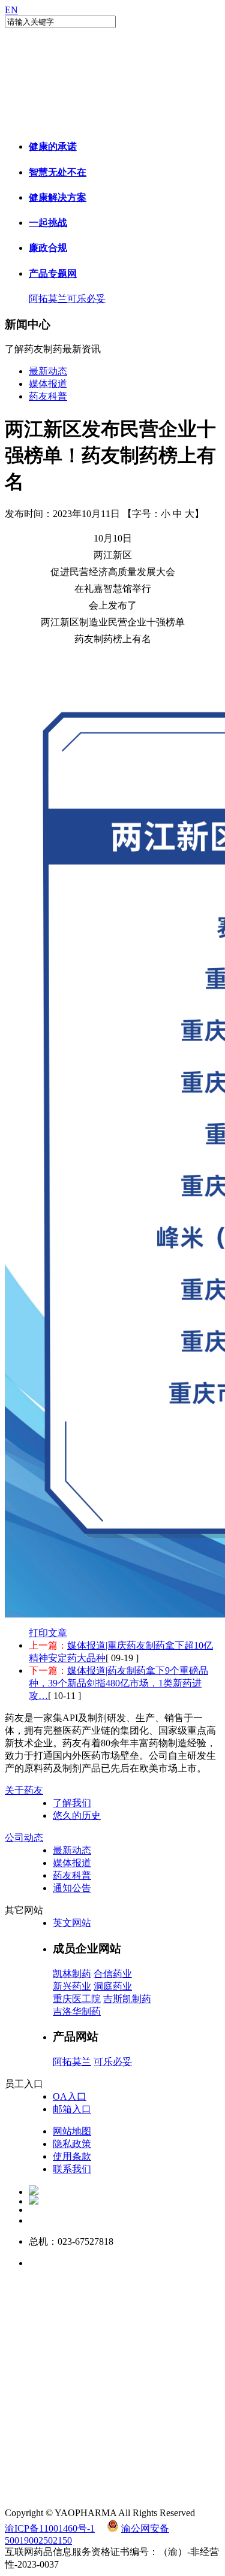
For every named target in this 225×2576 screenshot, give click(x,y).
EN (11, 10)
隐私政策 (72, 2144)
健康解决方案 (58, 197)
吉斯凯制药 (127, 1999)
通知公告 (72, 1888)
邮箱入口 (72, 2109)
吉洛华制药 (77, 2011)
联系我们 (72, 2169)
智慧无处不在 (58, 172)
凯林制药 (72, 1974)
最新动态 (48, 371)
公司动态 (24, 1838)
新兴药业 (72, 1986)
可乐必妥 (86, 299)
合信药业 (113, 1974)
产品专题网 (53, 273)
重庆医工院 (77, 1999)
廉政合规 (48, 248)
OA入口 (70, 2096)
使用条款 (72, 2156)
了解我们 (72, 1803)
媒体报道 (48, 384)
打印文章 (48, 1633)
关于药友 (24, 1790)
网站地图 (72, 2131)
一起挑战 (48, 223)
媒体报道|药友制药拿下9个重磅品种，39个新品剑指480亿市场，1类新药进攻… (118, 1683)
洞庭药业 (113, 1986)
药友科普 (48, 396)
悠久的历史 (77, 1815)
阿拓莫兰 (48, 299)
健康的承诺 (53, 146)
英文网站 (72, 1923)
